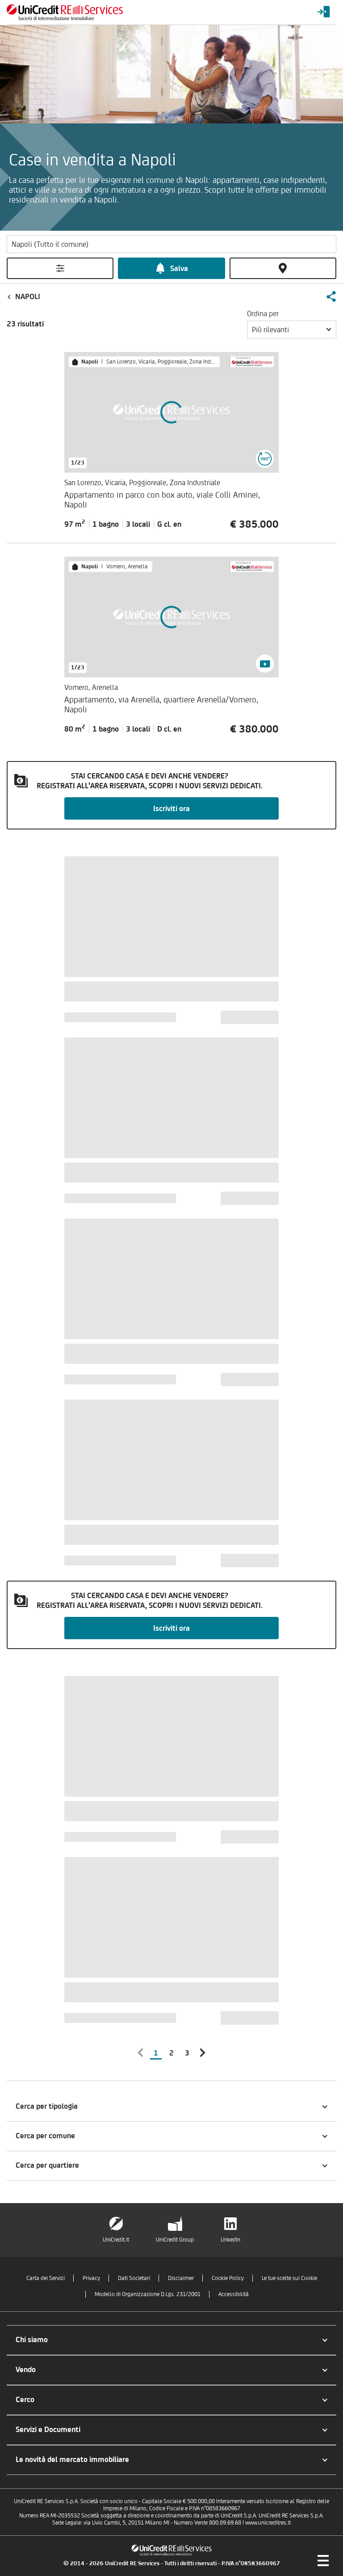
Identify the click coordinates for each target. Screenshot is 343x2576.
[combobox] (292, 330)
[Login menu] (324, 12)
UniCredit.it (116, 2240)
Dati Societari (134, 2278)
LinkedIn (230, 2240)
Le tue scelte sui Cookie (289, 2278)
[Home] (65, 12)
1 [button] (156, 2053)
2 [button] (171, 2053)
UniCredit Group (175, 2240)
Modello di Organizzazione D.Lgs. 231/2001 (148, 2294)
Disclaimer (181, 2278)
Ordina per (263, 313)
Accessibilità (234, 2294)
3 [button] (187, 2053)
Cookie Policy (228, 2278)
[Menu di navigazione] (323, 2560)
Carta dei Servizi (46, 2278)
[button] (331, 296)
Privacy (91, 2278)
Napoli (28, 296)
